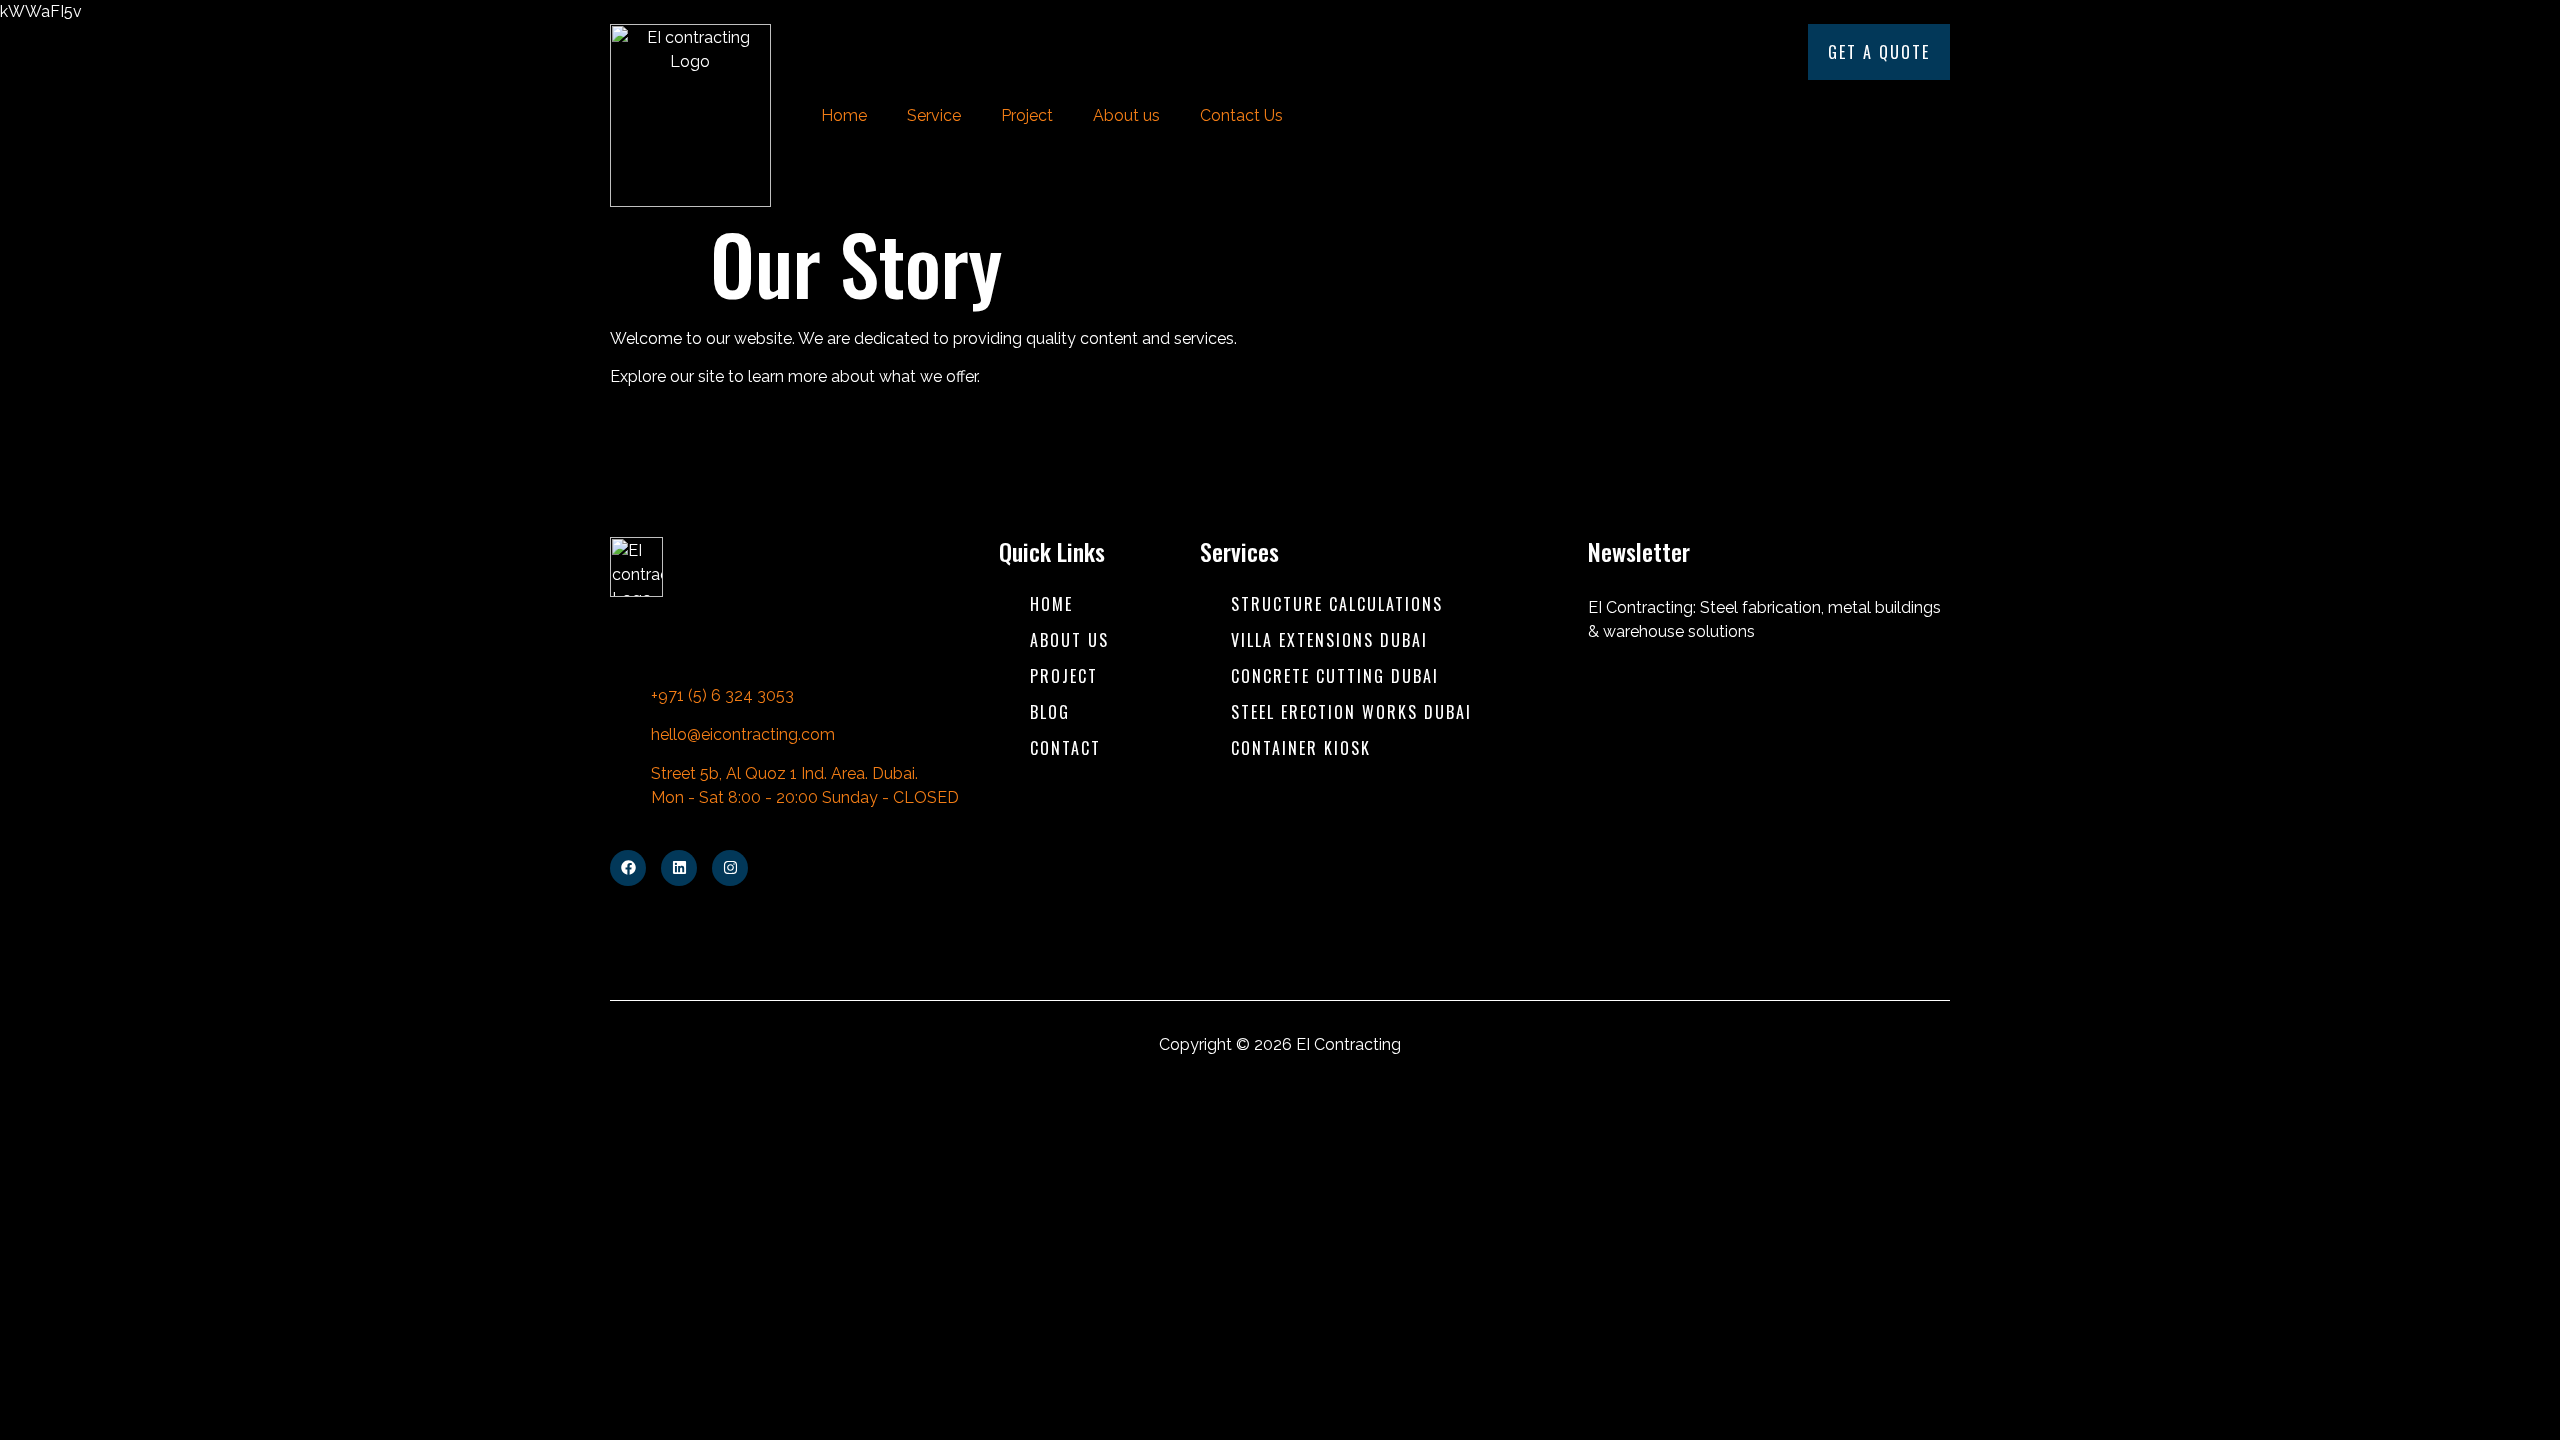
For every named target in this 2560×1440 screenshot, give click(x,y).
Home (844, 115)
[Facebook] (628, 868)
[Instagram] (730, 868)
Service (934, 115)
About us (1126, 115)
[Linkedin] (679, 868)
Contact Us (1241, 115)
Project (1027, 115)
